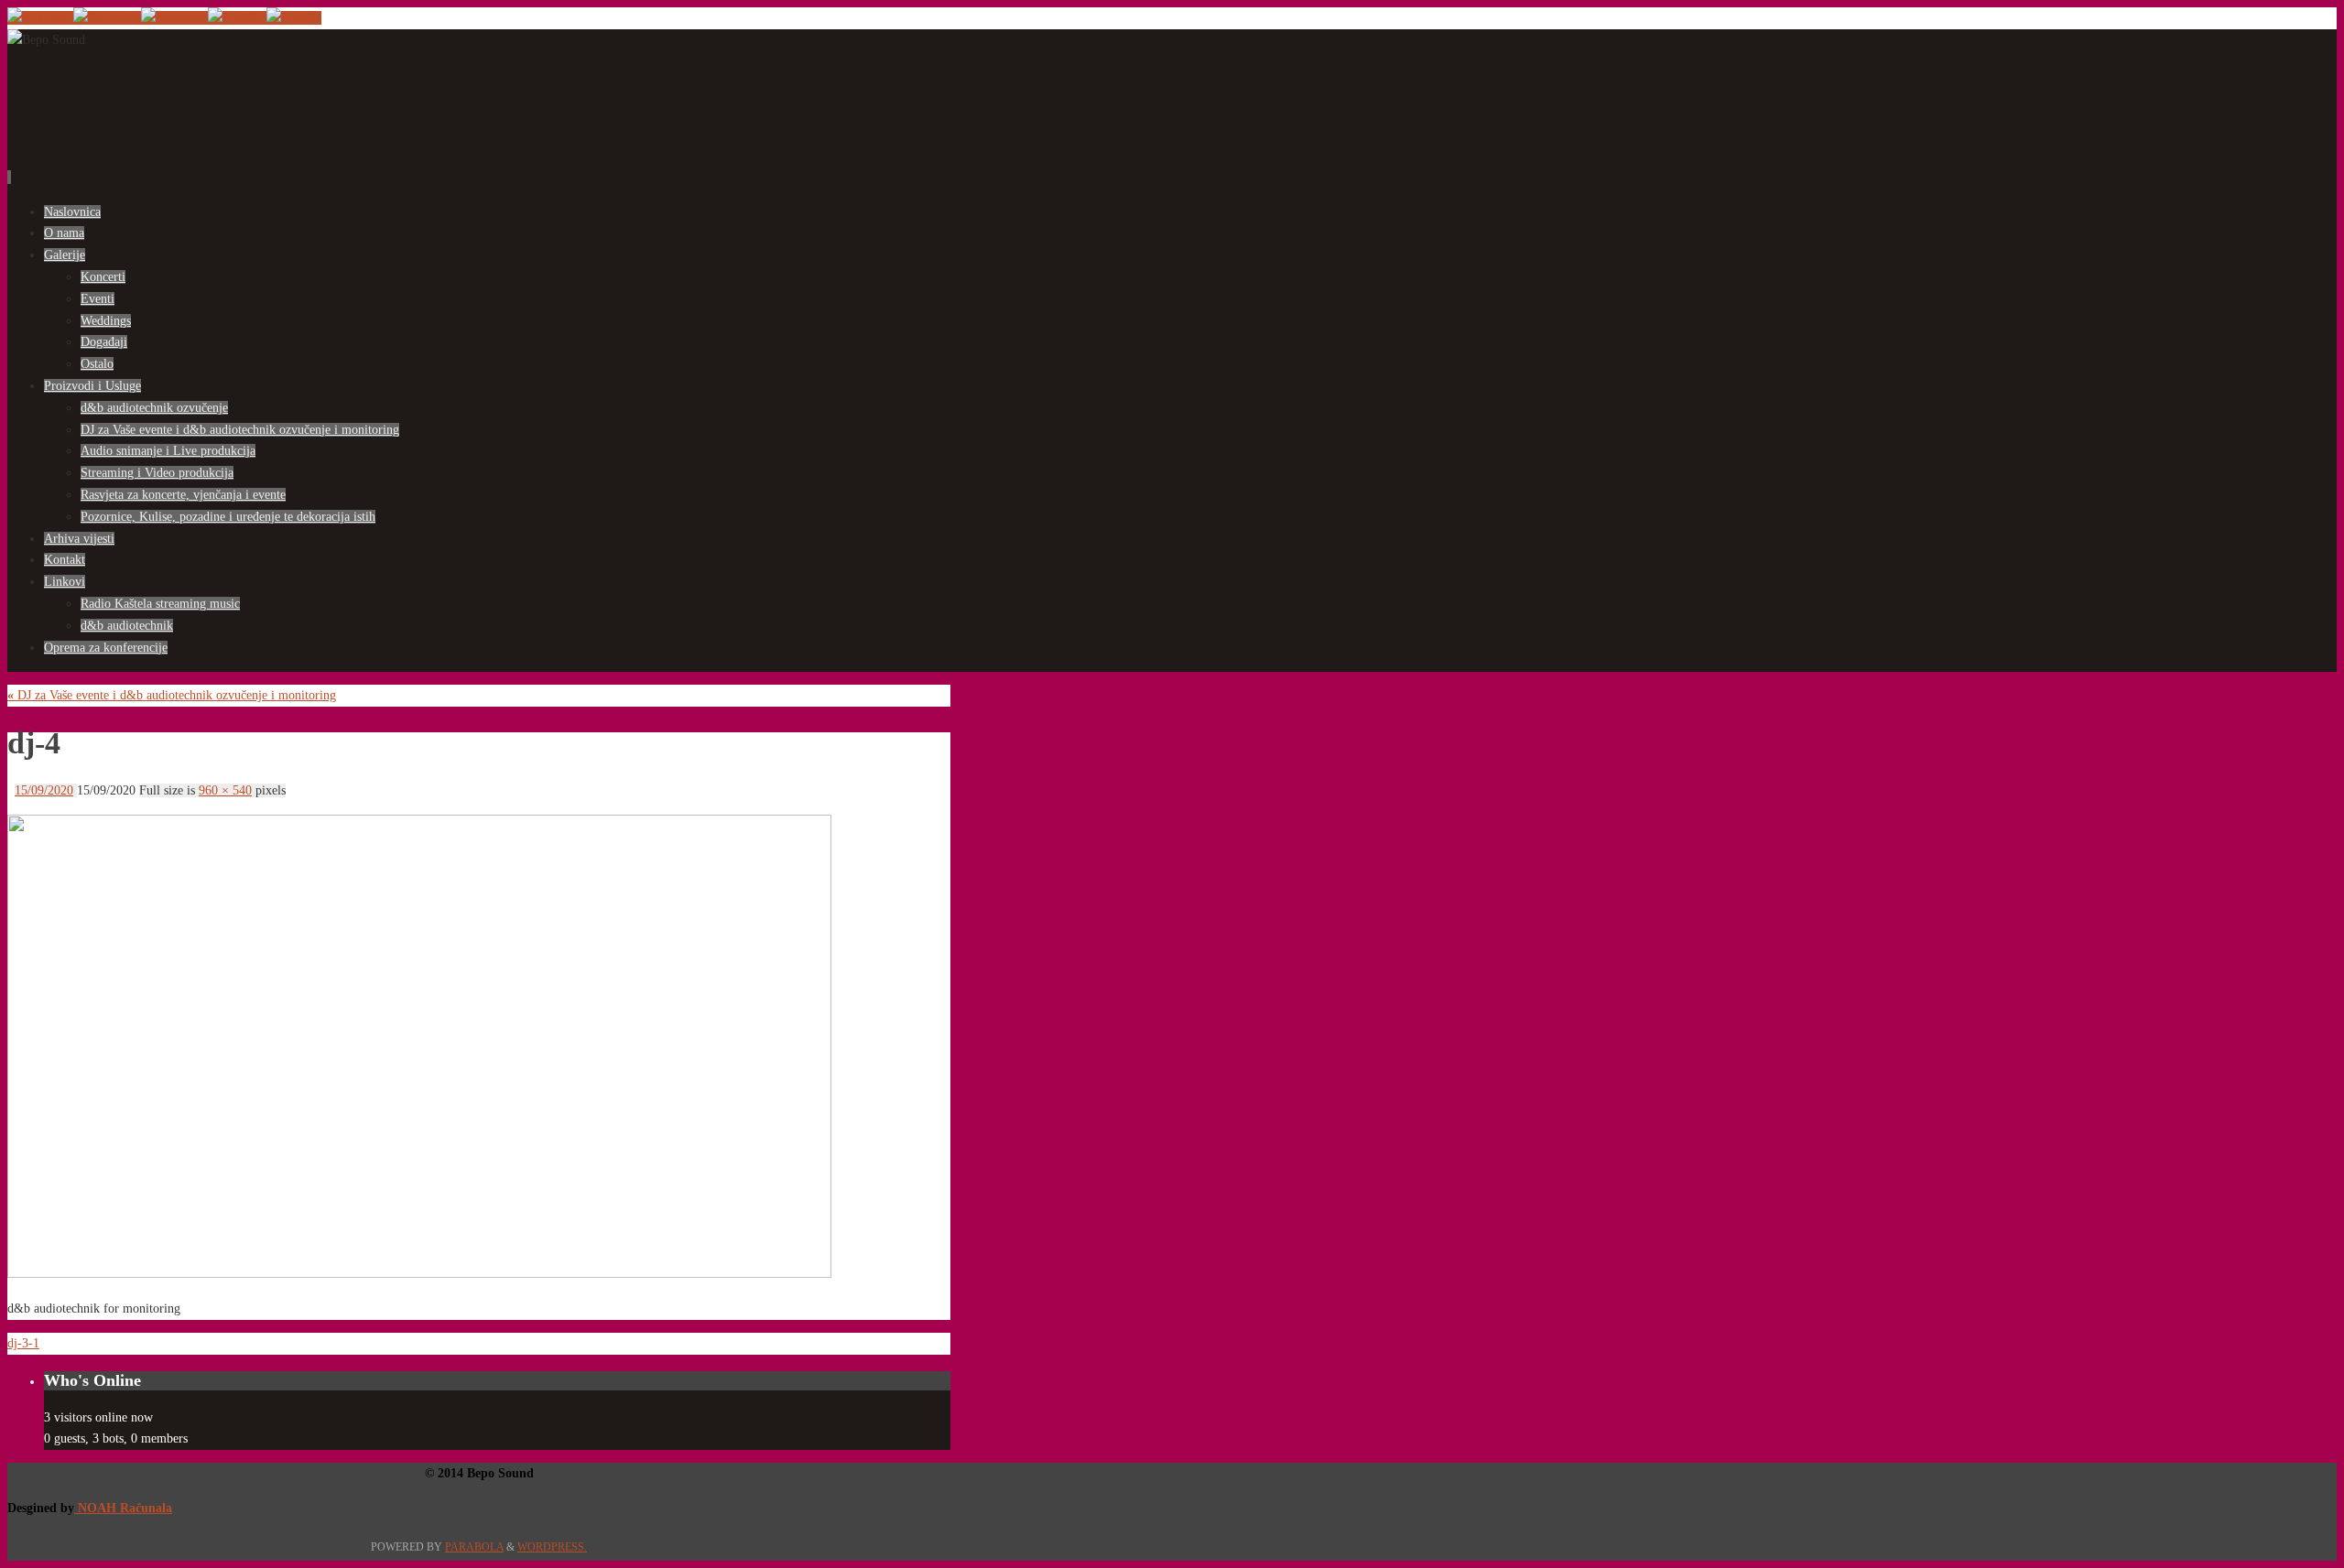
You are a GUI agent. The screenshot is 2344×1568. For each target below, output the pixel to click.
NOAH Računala (123, 1508)
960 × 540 (225, 790)
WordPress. (552, 1547)
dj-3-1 (23, 1343)
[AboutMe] (174, 18)
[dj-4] (419, 1274)
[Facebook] (107, 18)
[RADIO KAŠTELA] (237, 18)
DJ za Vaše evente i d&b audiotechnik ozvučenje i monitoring (172, 695)
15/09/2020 (44, 790)
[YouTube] (40, 18)
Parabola (474, 1547)
